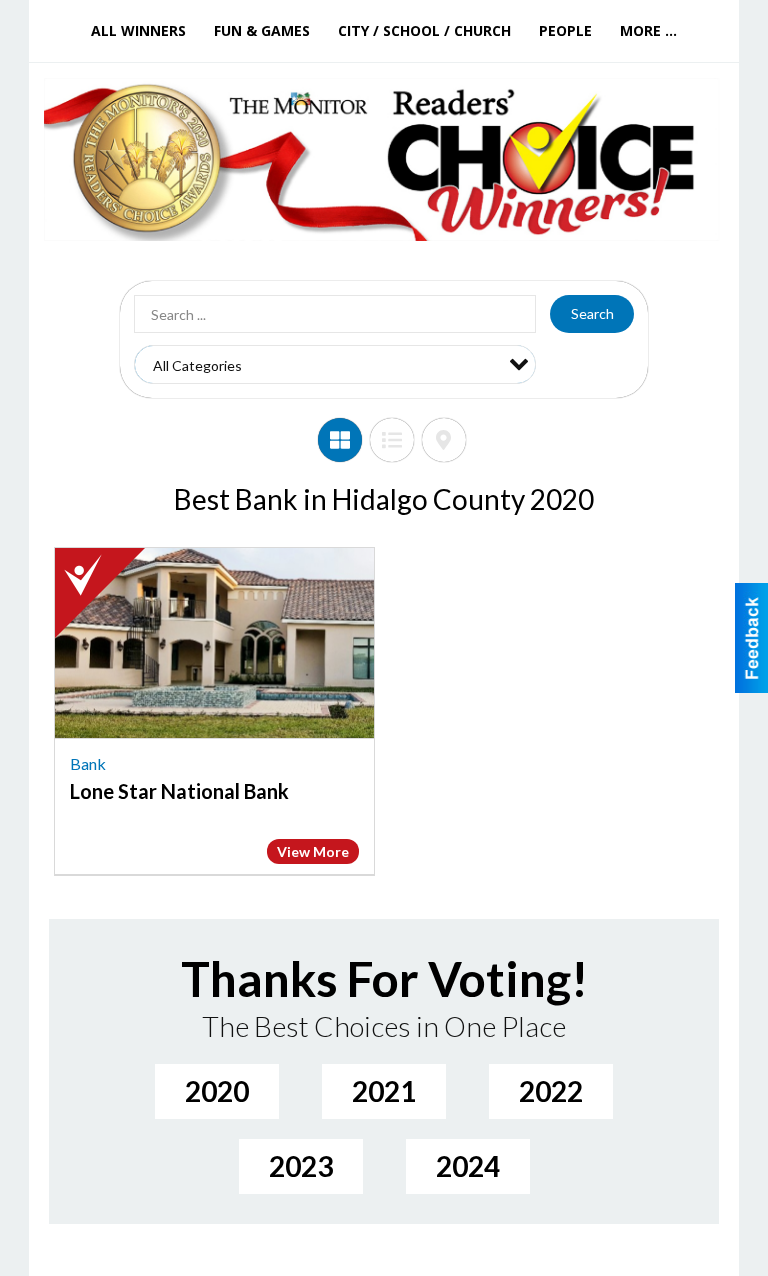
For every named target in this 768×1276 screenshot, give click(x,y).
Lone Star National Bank (179, 791)
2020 (217, 1091)
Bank (88, 763)
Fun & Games (262, 30)
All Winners (138, 30)
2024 (468, 1166)
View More (313, 851)
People (565, 30)
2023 (301, 1166)
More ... (648, 30)
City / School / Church (424, 30)
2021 (384, 1091)
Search (592, 313)
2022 (551, 1091)
